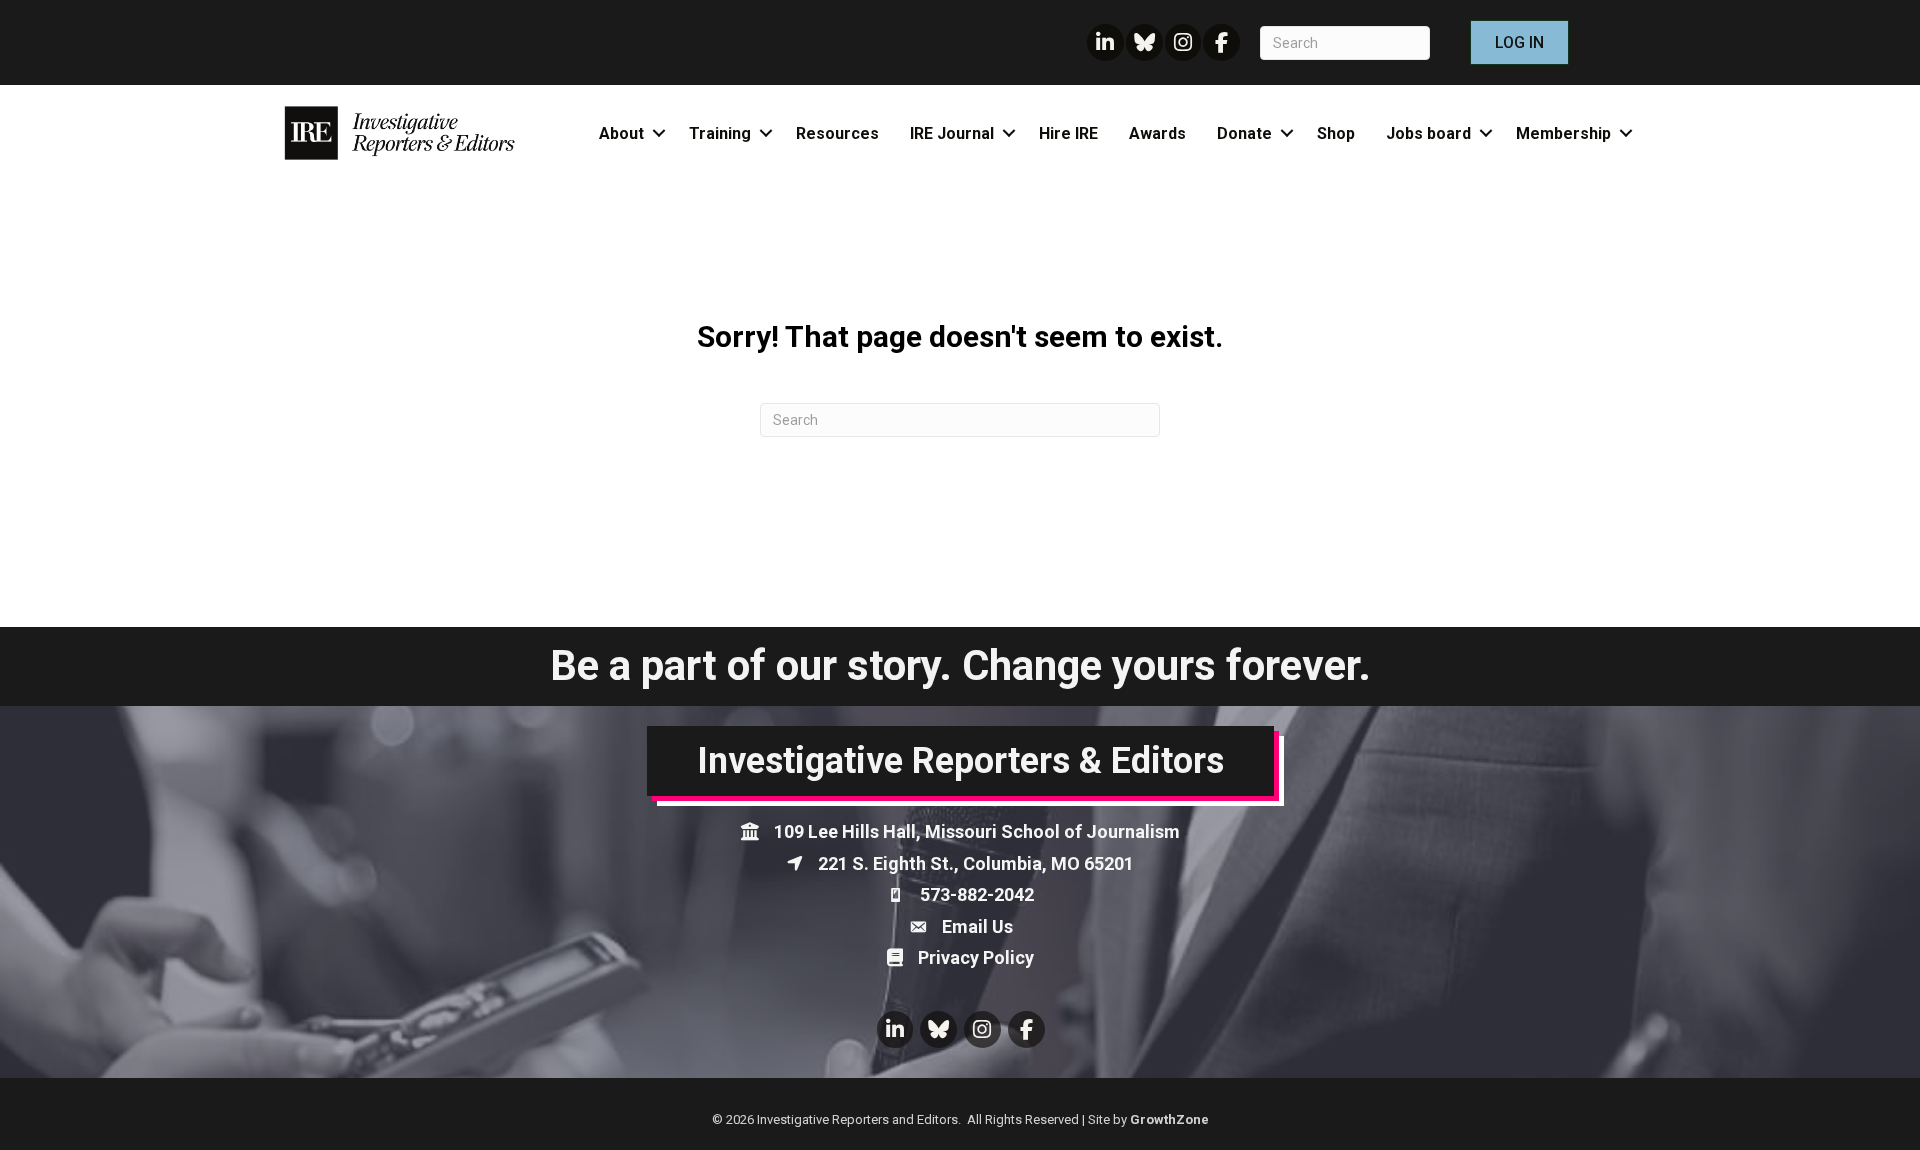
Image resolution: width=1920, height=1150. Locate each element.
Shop (1336, 133)
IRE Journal (952, 133)
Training (720, 133)
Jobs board (1428, 133)
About (621, 133)
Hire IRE (1068, 133)
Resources (837, 133)
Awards (1157, 133)
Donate (1244, 133)
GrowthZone (1169, 1119)
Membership (1563, 133)
